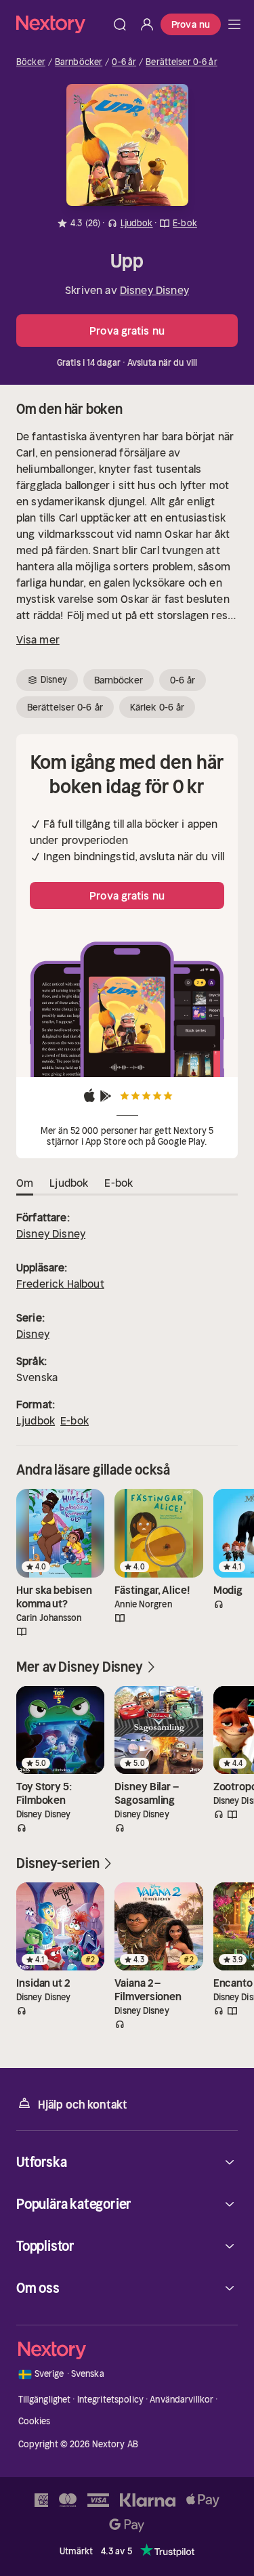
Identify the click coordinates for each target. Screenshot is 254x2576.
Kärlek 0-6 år (157, 707)
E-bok (75, 1420)
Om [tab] (25, 1183)
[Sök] (120, 24)
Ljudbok (36, 1420)
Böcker (31, 62)
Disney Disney (154, 290)
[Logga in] (147, 24)
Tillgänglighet (45, 2400)
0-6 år (124, 62)
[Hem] (61, 24)
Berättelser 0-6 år (181, 62)
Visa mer (38, 639)
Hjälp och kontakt (83, 2105)
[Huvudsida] (234, 24)
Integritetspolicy (110, 2400)
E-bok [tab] (119, 1183)
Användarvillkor (182, 2400)
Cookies (35, 2421)
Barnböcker (79, 62)
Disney (33, 1334)
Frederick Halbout (60, 1284)
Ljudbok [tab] (69, 1183)
